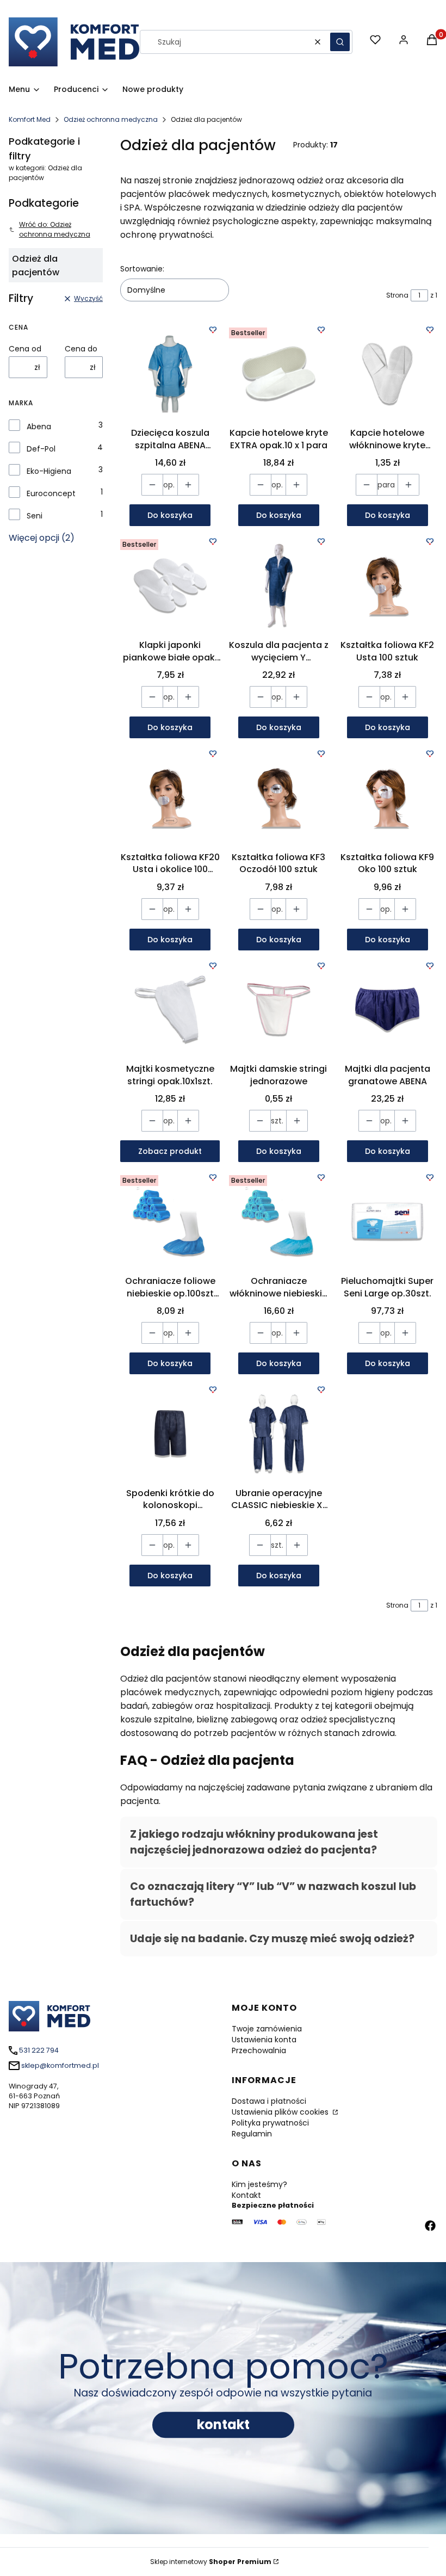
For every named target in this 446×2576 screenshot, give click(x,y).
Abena (39, 427)
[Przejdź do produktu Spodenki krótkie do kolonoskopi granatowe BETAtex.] (170, 1433)
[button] (340, 42)
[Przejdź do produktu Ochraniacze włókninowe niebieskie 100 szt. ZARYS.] (279, 1221)
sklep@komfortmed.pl (60, 2065)
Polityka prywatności (270, 2123)
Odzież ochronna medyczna (111, 119)
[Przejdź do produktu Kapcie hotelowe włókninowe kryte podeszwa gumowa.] (387, 373)
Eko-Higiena (49, 471)
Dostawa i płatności (269, 2101)
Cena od (25, 349)
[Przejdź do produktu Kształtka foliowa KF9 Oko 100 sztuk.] (387, 797)
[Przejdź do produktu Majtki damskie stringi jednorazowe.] (279, 1009)
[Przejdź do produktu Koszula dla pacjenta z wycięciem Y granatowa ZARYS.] (279, 585)
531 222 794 (39, 2050)
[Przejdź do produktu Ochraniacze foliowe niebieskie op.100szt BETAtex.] (170, 1221)
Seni (35, 516)
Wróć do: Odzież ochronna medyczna (55, 229)
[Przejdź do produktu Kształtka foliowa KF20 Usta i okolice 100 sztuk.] (170, 797)
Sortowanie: (142, 269)
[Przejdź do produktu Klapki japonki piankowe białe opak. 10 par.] (170, 585)
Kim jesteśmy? (259, 2184)
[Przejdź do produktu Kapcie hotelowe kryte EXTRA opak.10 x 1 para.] (279, 373)
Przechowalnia (259, 2050)
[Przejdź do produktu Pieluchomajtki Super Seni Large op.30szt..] (387, 1221)
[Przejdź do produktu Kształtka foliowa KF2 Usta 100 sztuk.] (387, 585)
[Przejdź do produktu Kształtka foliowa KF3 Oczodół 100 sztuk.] (279, 797)
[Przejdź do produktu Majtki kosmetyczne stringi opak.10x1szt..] (170, 1009)
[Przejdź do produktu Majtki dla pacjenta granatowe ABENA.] (387, 1009)
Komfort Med (30, 119)
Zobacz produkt (170, 1151)
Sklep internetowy (211, 2562)
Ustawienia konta (264, 2040)
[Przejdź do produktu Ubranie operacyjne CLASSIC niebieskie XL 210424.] (279, 1433)
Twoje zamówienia (267, 2029)
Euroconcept (51, 493)
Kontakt (246, 2195)
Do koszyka (170, 515)
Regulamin (252, 2134)
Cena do (81, 349)
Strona (397, 295)
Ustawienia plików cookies (281, 2112)
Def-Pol (41, 449)
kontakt (223, 2424)
